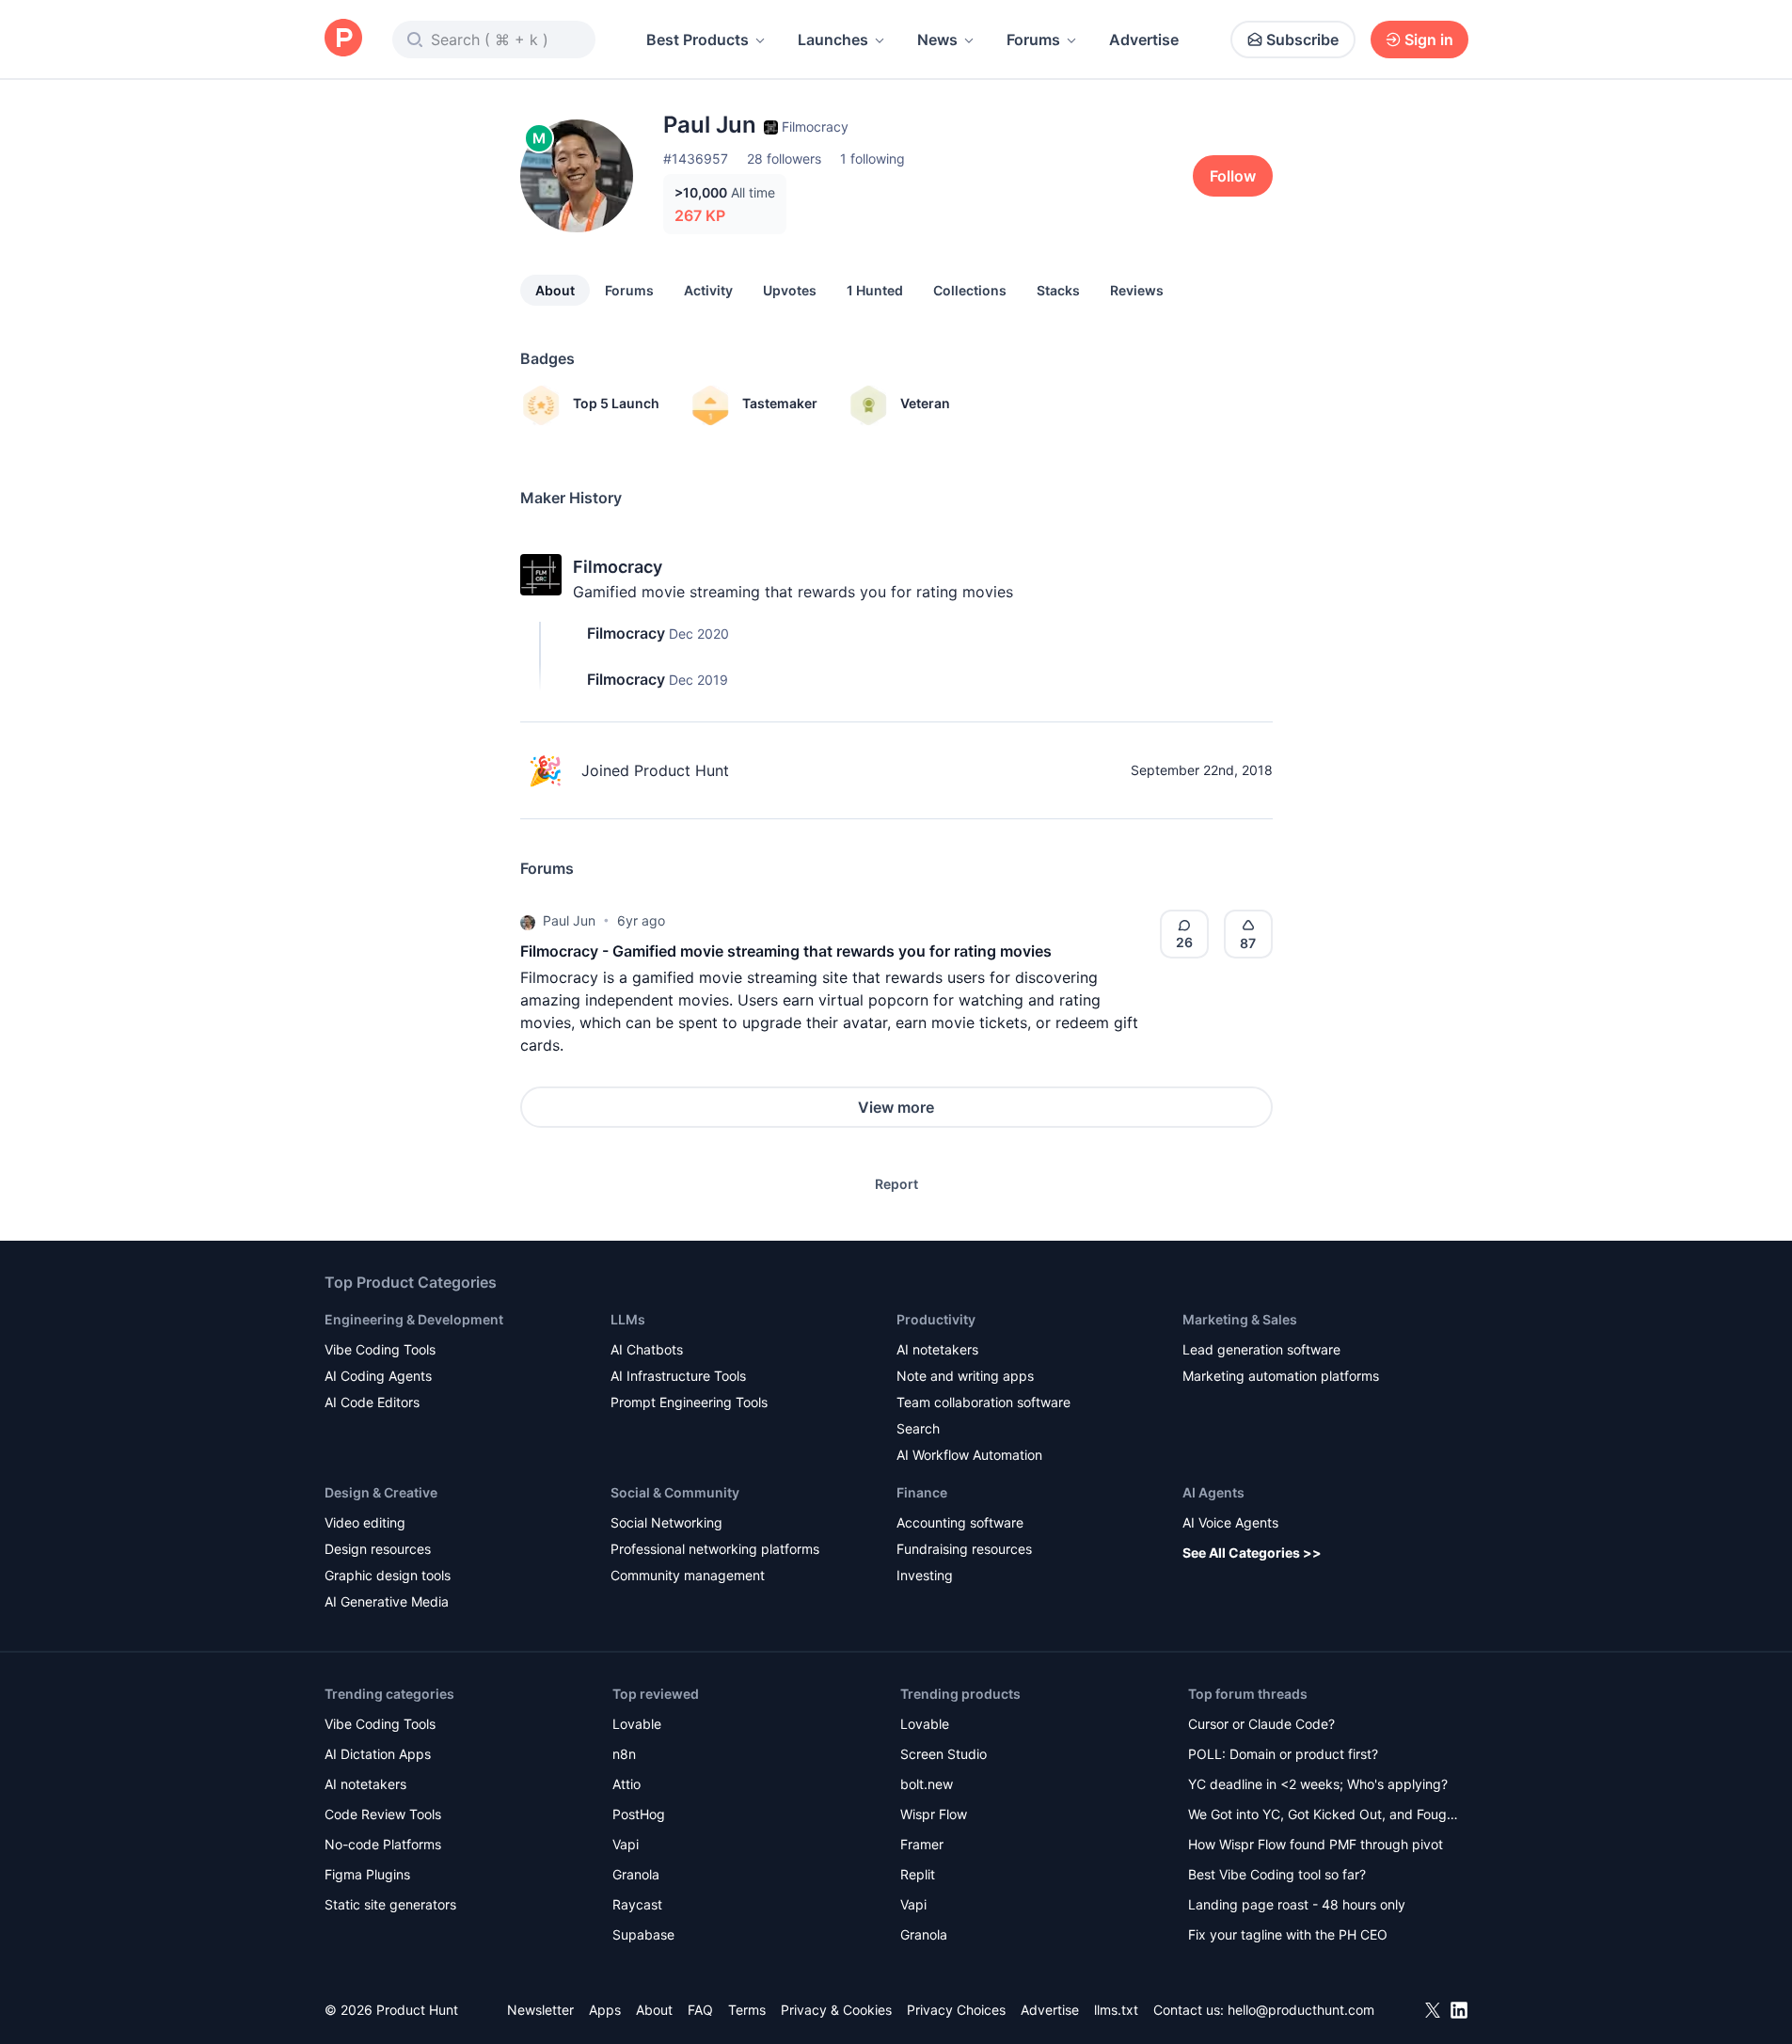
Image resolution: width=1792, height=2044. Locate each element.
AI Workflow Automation (969, 1455)
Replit (918, 1874)
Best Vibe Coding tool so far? (1277, 1874)
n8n (624, 1754)
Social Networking (666, 1522)
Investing (925, 1575)
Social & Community (675, 1492)
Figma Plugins (367, 1874)
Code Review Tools (383, 1814)
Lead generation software (1261, 1349)
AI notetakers (937, 1349)
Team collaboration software (983, 1402)
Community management (688, 1575)
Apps (605, 2010)
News (937, 40)
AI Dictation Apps (378, 1754)
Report (896, 1184)
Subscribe (1302, 40)
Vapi (626, 1844)
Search (918, 1428)
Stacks (1058, 290)
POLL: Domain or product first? (1283, 1754)
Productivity (936, 1319)
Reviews (1137, 290)
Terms (747, 2010)
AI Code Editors (372, 1402)
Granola (636, 1874)
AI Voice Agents (1230, 1522)
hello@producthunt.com (1301, 2010)
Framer (922, 1844)
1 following (872, 158)
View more (896, 1107)
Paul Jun (569, 920)
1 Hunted (875, 290)
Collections (970, 290)
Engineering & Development (414, 1319)
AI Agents (1213, 1492)
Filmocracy (618, 567)
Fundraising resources (964, 1549)
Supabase (643, 1934)
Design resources (378, 1549)
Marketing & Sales (1240, 1319)
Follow (1233, 176)
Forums (1033, 40)
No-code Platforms (383, 1844)
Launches (833, 40)
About (555, 290)
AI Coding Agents (378, 1376)
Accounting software (960, 1522)
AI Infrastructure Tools (678, 1376)
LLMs (628, 1319)
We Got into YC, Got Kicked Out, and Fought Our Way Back (1324, 1816)
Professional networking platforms (715, 1549)
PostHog (639, 1814)
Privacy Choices (956, 2010)
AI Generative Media (387, 1601)
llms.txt (1116, 2010)
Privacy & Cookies (836, 2010)
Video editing (365, 1522)
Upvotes (790, 290)
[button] (528, 921)
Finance (922, 1492)
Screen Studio (944, 1754)
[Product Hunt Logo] (343, 39)
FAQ (700, 2010)
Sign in (1429, 40)
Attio (626, 1784)
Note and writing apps (965, 1376)
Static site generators (390, 1904)
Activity (708, 290)
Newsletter (540, 2010)
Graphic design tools (388, 1575)
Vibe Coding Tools (380, 1349)
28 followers (784, 158)
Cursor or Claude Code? (1261, 1724)
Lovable (637, 1724)
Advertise (1144, 40)
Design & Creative (381, 1492)
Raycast (637, 1904)
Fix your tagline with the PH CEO (1288, 1934)
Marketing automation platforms (1281, 1376)
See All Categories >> (1252, 1553)
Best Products (698, 40)
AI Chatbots (647, 1349)
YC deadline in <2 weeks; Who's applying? (1318, 1784)
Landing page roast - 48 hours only (1297, 1904)
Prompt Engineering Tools (689, 1402)
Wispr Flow (934, 1814)
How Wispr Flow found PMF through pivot (1316, 1844)
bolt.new (927, 1784)
